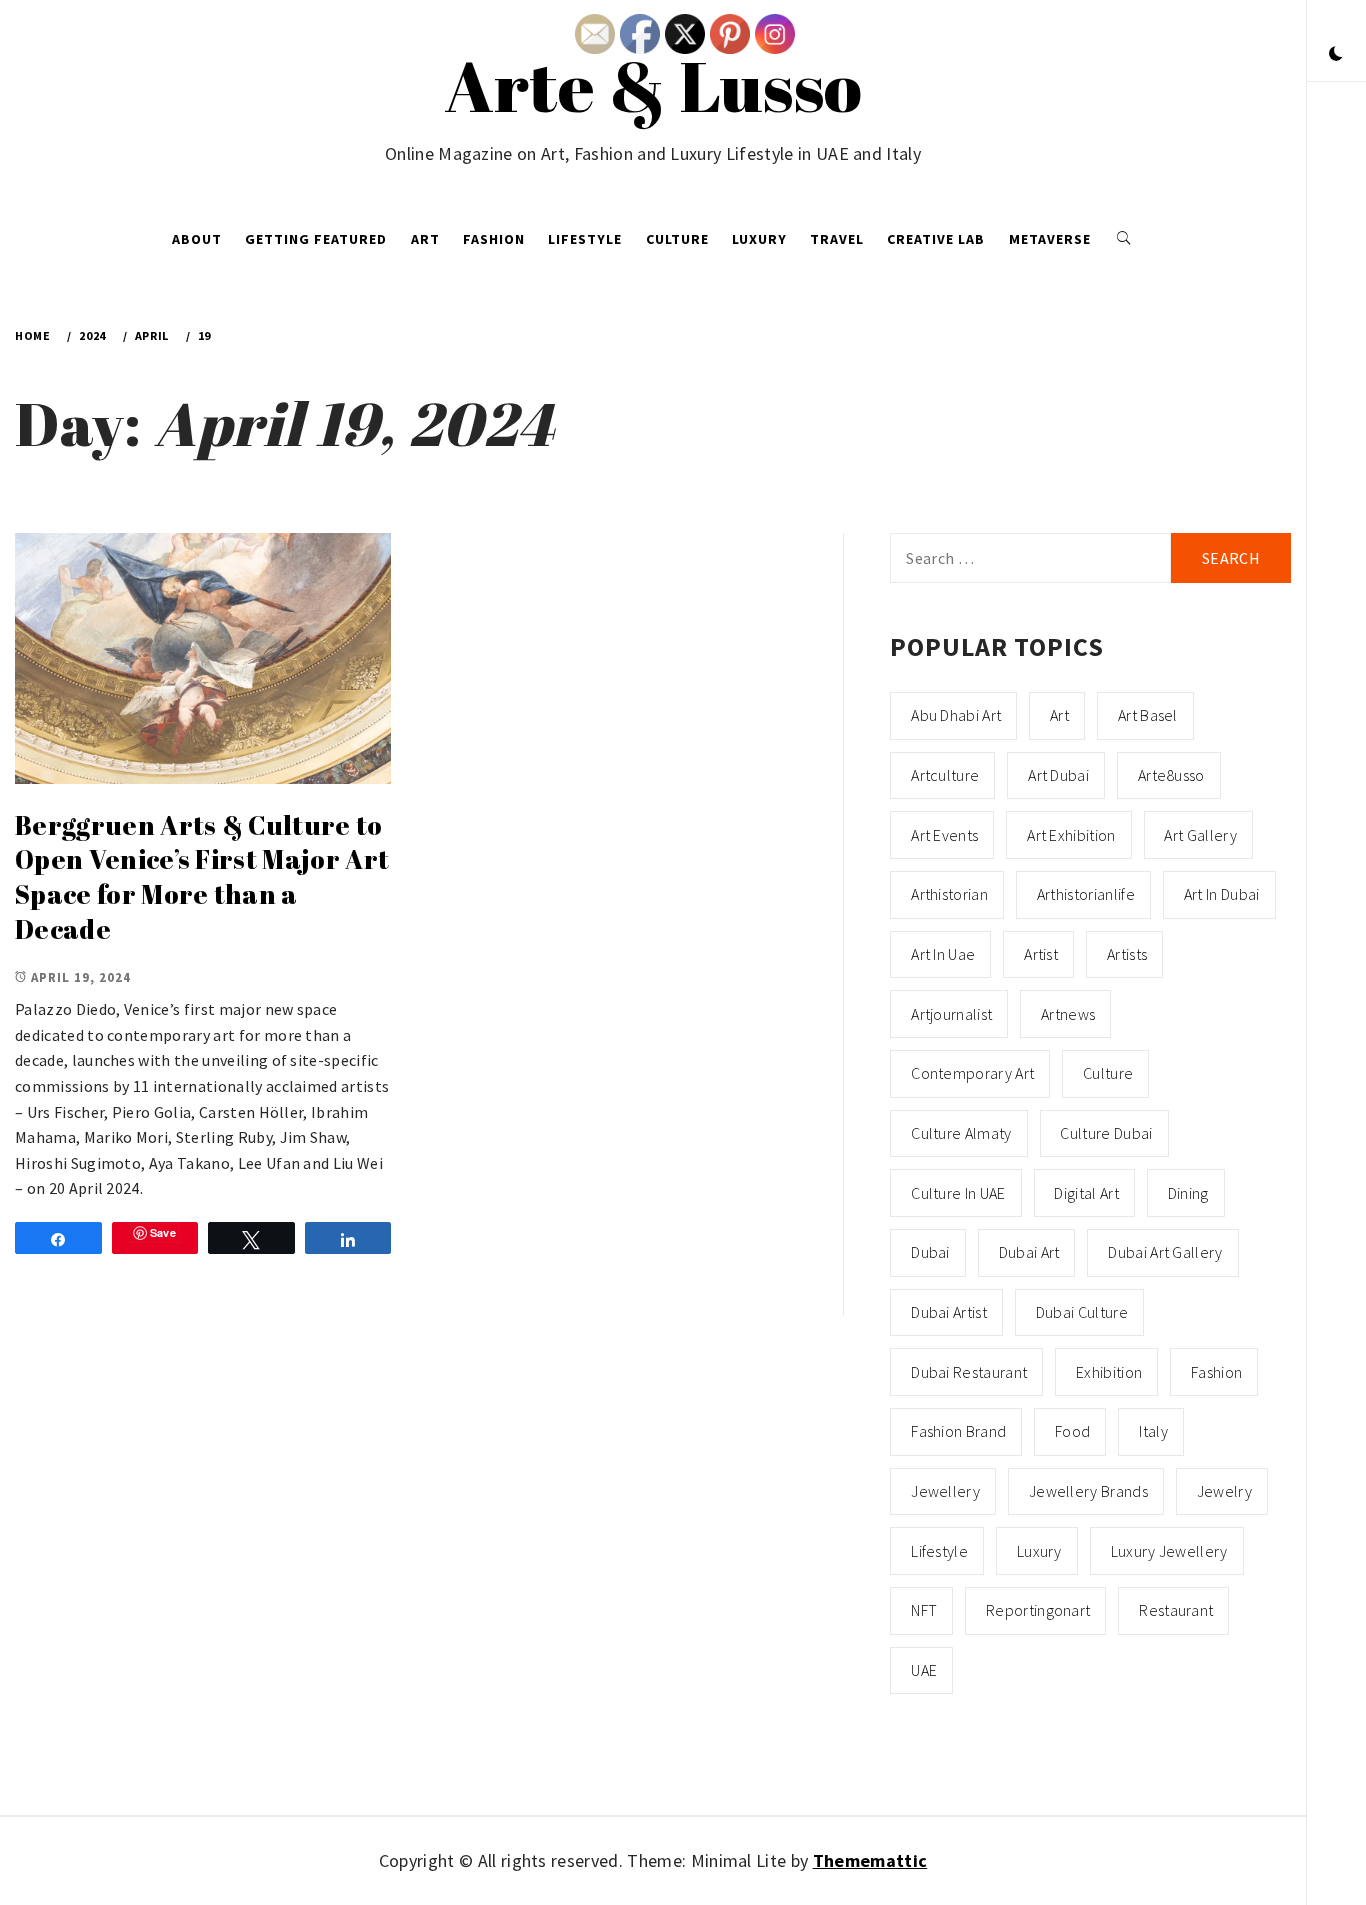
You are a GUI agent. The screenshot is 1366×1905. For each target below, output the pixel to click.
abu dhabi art (956, 715)
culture (1108, 1073)
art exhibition (1071, 835)
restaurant (1176, 1610)
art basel (1148, 715)
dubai (930, 1252)
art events (944, 835)
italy (1153, 1431)
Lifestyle (585, 239)
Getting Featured (316, 239)
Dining (1188, 1193)
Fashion (494, 239)
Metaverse (1050, 239)
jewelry (1224, 1491)
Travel (837, 239)
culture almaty (961, 1133)
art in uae (943, 954)
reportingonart (1038, 1610)
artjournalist (951, 1014)
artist (1041, 954)
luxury (1039, 1551)
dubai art (1029, 1252)
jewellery (945, 1491)
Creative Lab (936, 239)
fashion (1216, 1372)
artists (1127, 954)
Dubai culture (1082, 1312)
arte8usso (1171, 775)
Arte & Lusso (653, 85)
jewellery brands (1088, 1491)
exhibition (1109, 1372)
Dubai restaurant (969, 1372)
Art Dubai (1058, 775)
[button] (1336, 55)
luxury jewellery (1169, 1551)
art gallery (1200, 835)
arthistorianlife (1086, 894)
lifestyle (939, 1551)
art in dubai (1222, 894)
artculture (945, 775)
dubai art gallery (1165, 1252)
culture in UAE (958, 1193)
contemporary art (972, 1073)
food (1072, 1431)
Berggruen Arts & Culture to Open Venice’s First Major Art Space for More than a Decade (202, 877)
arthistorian (949, 894)
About (197, 239)
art (1059, 715)
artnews (1068, 1014)
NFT (924, 1610)
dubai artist (949, 1312)
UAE (924, 1670)
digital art (1086, 1193)
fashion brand (958, 1431)
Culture (677, 239)
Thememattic (870, 1860)
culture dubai (1106, 1133)
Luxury (759, 239)
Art (425, 239)
